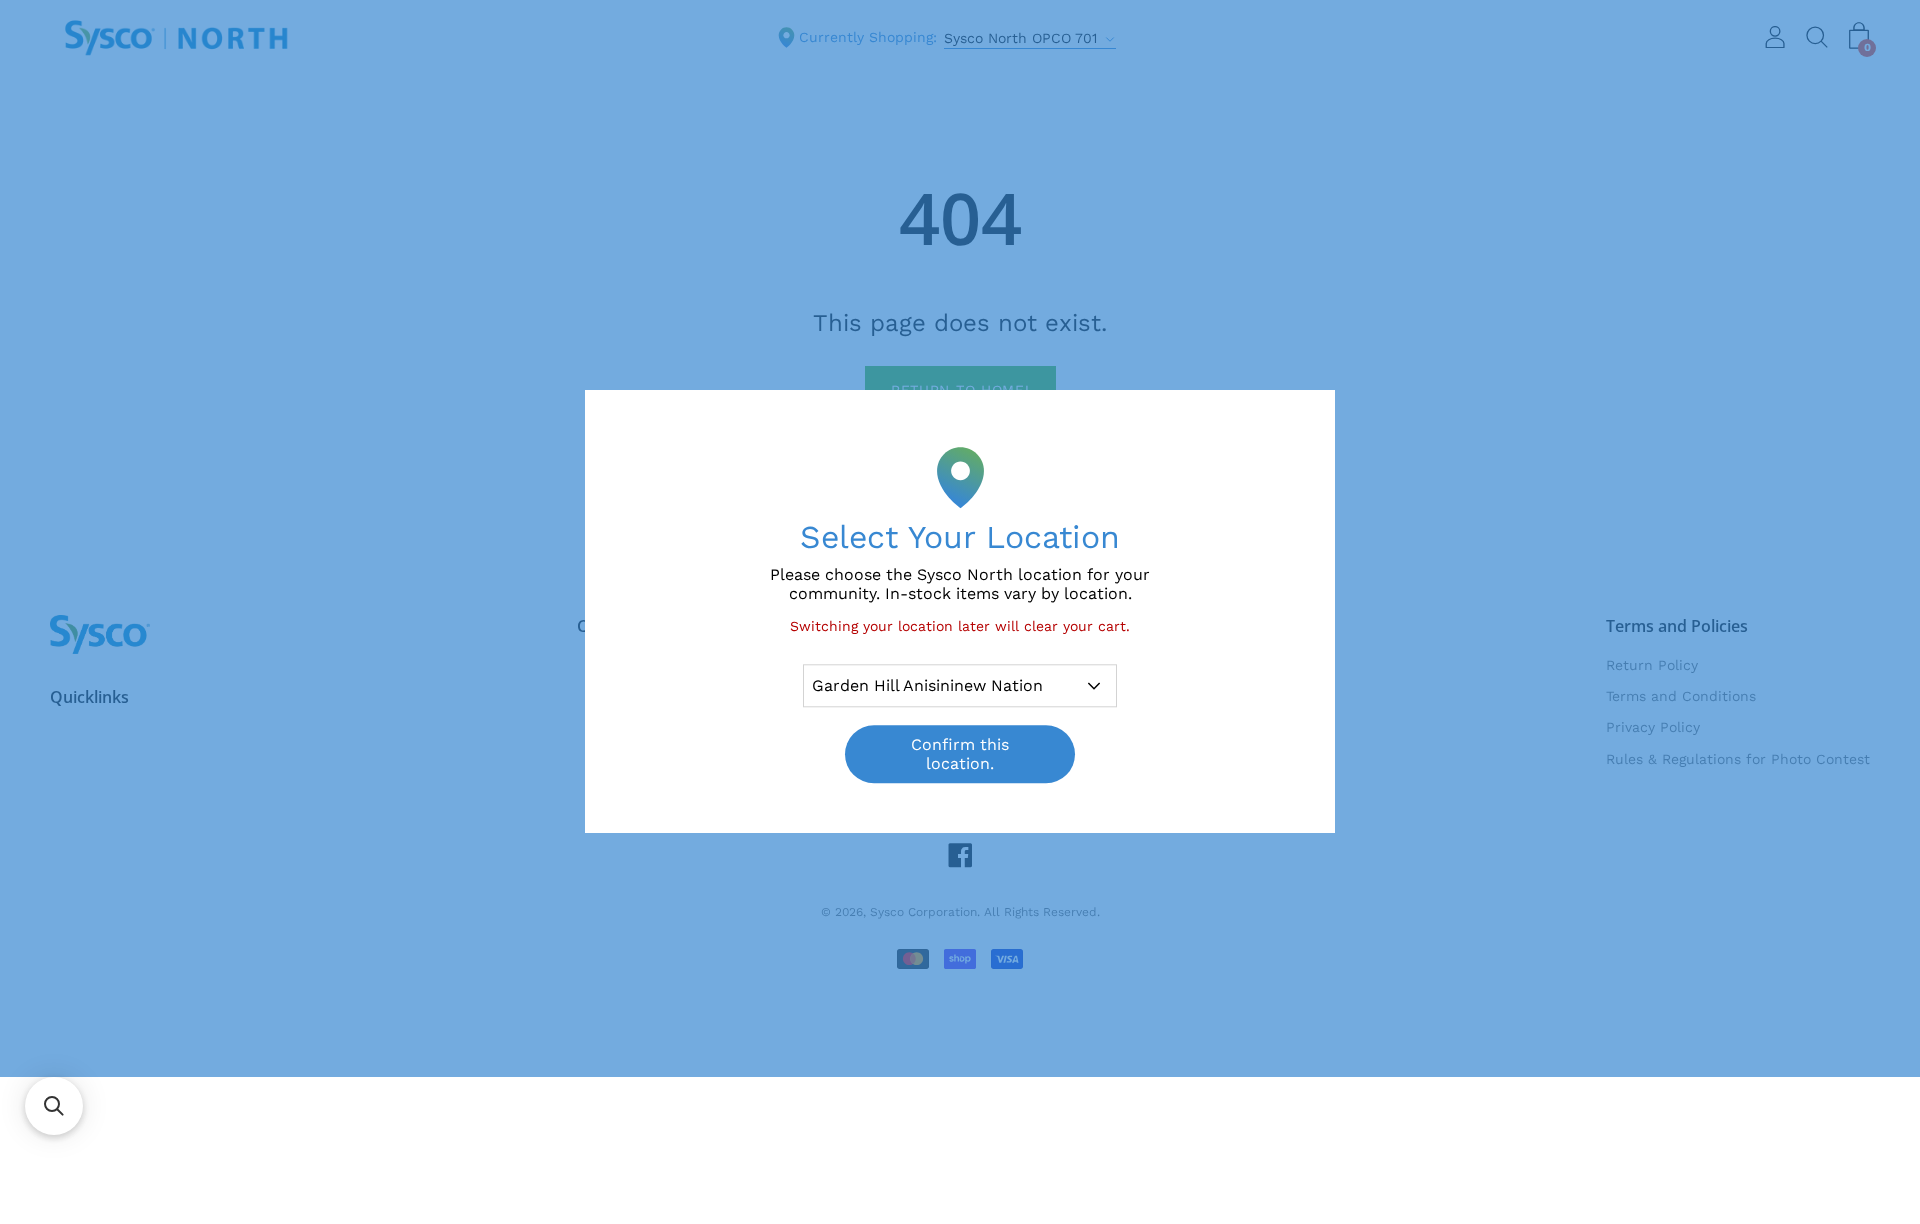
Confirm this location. (960, 755)
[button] (54, 1106)
